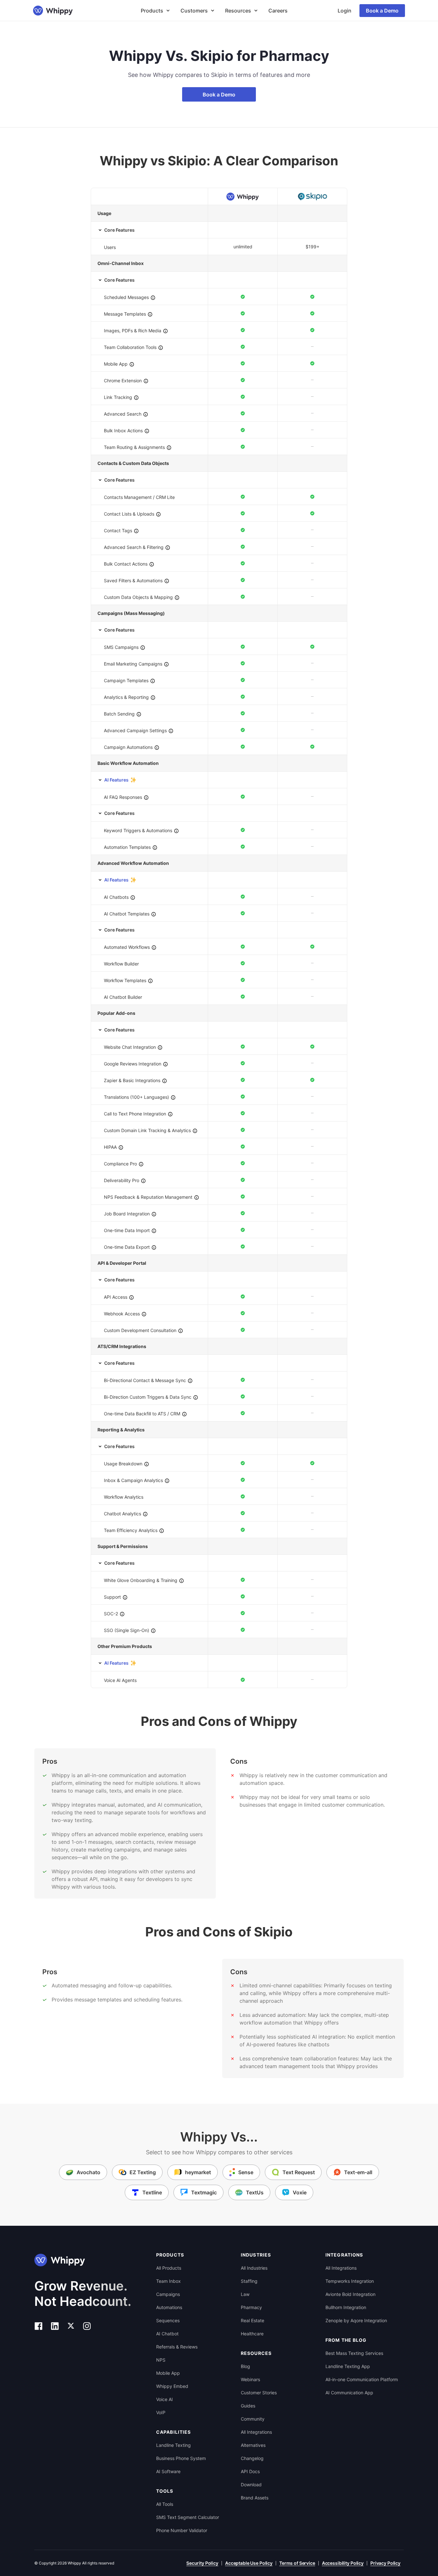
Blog (245, 2366)
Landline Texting (173, 2445)
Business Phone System (181, 2458)
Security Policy (202, 2563)
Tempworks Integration (350, 2281)
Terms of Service (297, 2563)
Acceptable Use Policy (249, 2563)
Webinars (250, 2379)
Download (251, 2485)
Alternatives (253, 2445)
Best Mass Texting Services (354, 2353)
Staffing (249, 2281)
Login (345, 11)
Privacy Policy (385, 2563)
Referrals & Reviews (177, 2347)
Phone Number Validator (182, 2530)
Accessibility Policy (343, 2563)
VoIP (161, 2412)
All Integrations (256, 2432)
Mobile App (168, 2373)
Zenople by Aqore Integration (356, 2320)
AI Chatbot (167, 2334)
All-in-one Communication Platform (362, 2379)
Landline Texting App (348, 2366)
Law (245, 2294)
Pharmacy (251, 2307)
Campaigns (168, 2294)
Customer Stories (259, 2393)
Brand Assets (255, 2498)
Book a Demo (382, 11)
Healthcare (252, 2334)
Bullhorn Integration (346, 2307)
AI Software (168, 2471)
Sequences (168, 2320)
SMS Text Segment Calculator (188, 2517)
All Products (169, 2268)
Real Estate (253, 2320)
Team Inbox (168, 2281)
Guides (248, 2406)
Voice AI (164, 2399)
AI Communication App (349, 2393)
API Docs (250, 2471)
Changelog (252, 2458)
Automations (169, 2307)
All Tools (165, 2504)
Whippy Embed (172, 2386)
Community (253, 2419)
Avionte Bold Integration (350, 2294)
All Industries (254, 2268)
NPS (161, 2360)
